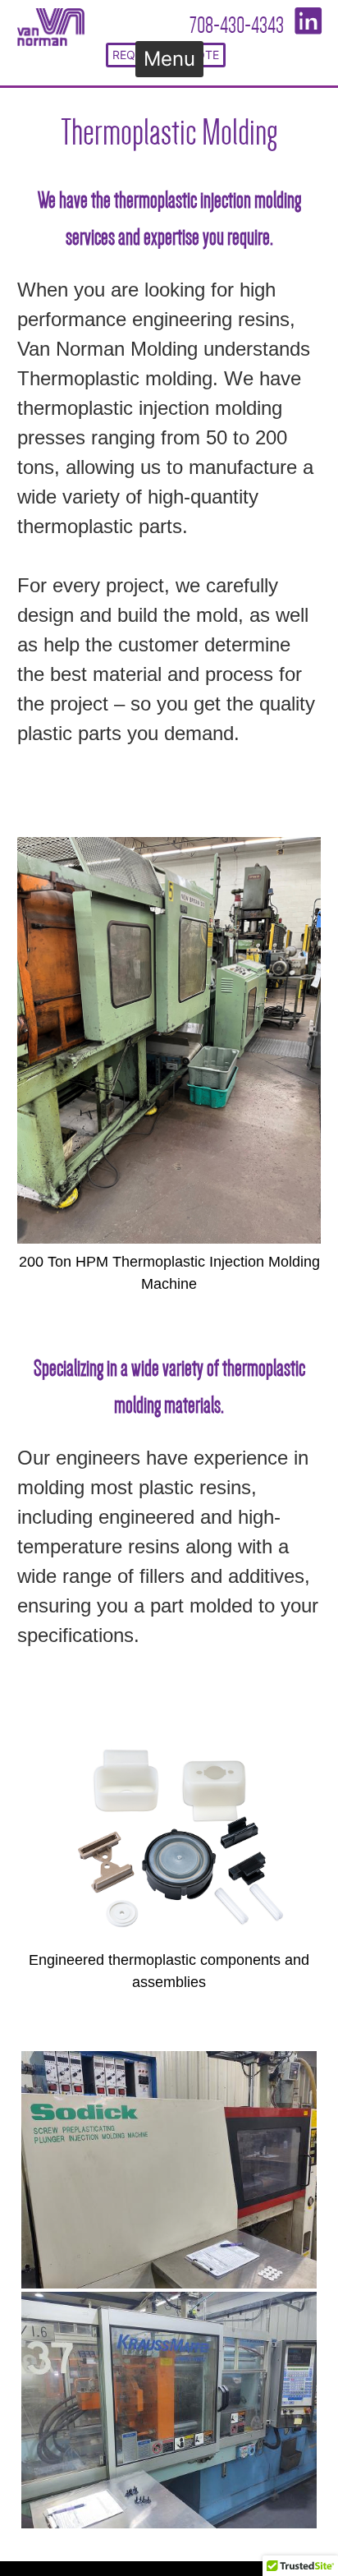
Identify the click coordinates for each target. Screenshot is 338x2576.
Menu (169, 60)
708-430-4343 (237, 25)
